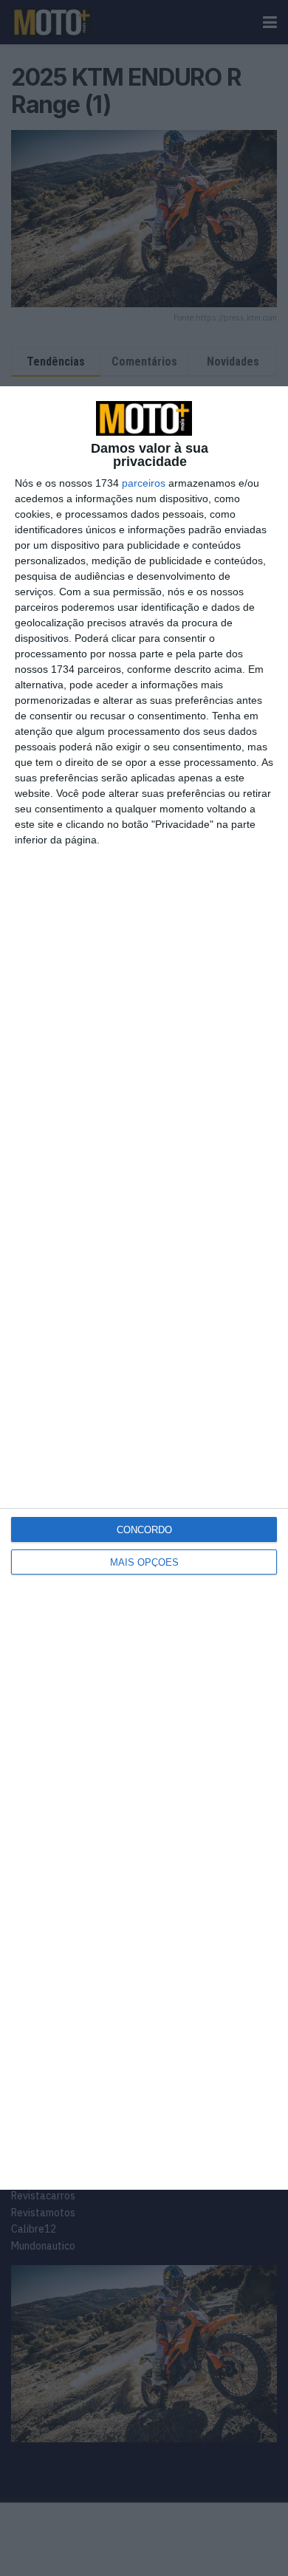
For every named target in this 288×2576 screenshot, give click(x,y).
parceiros (144, 483)
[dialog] (144, 1288)
